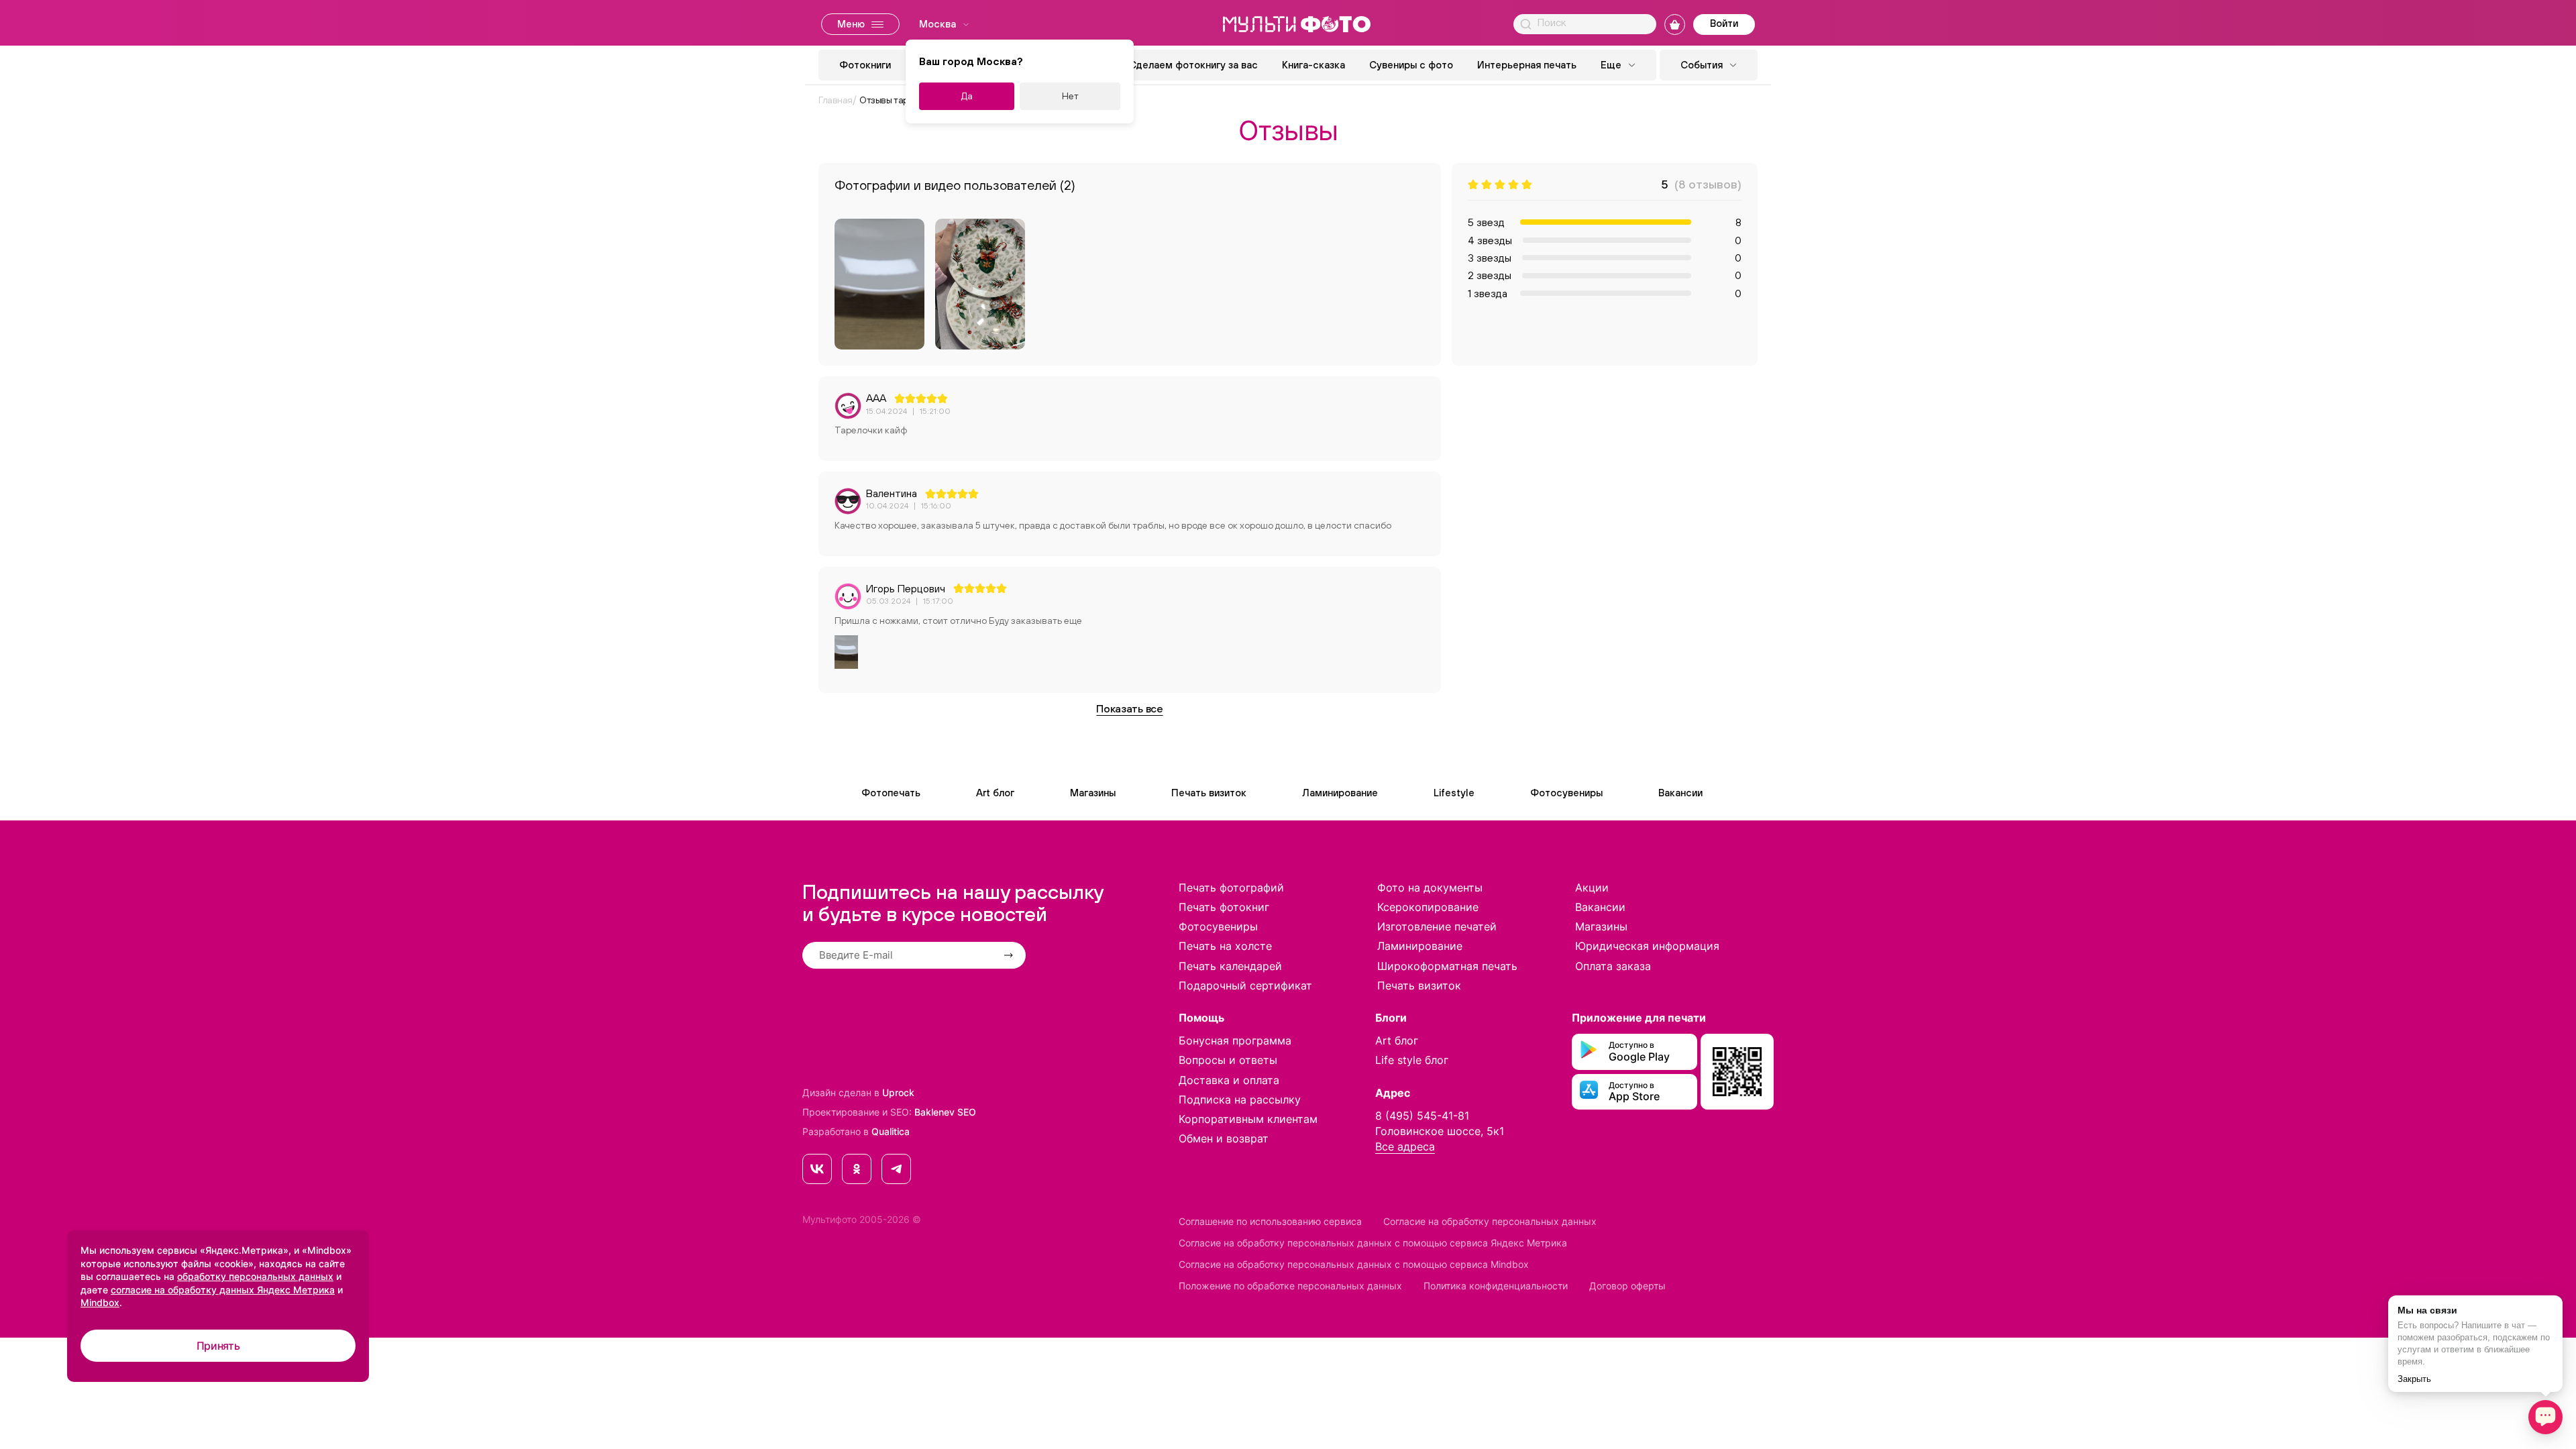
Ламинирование (1340, 793)
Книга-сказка (1313, 65)
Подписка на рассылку (1240, 1099)
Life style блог (1412, 1060)
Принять (218, 1346)
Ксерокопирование (1428, 907)
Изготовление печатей (1437, 926)
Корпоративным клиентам (1248, 1119)
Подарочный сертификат (1245, 985)
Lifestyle (1454, 793)
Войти (1724, 23)
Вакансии (1680, 793)
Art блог (995, 793)
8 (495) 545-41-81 (1422, 1116)
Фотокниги (865, 65)
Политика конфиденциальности (1496, 1286)
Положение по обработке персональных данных (1290, 1286)
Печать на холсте (1225, 946)
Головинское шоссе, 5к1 (1440, 1131)
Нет (1070, 96)
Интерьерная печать (1527, 65)
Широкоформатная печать (1447, 966)
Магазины (1093, 793)
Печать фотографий (1231, 888)
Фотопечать (891, 793)
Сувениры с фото (1411, 65)
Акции (1592, 888)
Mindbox (100, 1302)
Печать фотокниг (1224, 907)
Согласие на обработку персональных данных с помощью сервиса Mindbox (1354, 1264)
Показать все (1129, 708)
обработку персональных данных (255, 1276)
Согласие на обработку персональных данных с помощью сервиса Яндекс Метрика (1373, 1243)
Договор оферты (1627, 1286)
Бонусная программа (1235, 1040)
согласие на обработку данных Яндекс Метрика (223, 1290)
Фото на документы (1430, 888)
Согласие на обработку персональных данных (1490, 1221)
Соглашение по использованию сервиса (1270, 1221)
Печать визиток (1209, 793)
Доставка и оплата (1229, 1080)
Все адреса (1405, 1146)
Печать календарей (1230, 966)
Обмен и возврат (1224, 1138)
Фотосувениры (1566, 793)
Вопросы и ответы (1228, 1060)
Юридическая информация (1647, 946)
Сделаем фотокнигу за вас (1193, 65)
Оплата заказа (1613, 966)
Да (967, 96)
